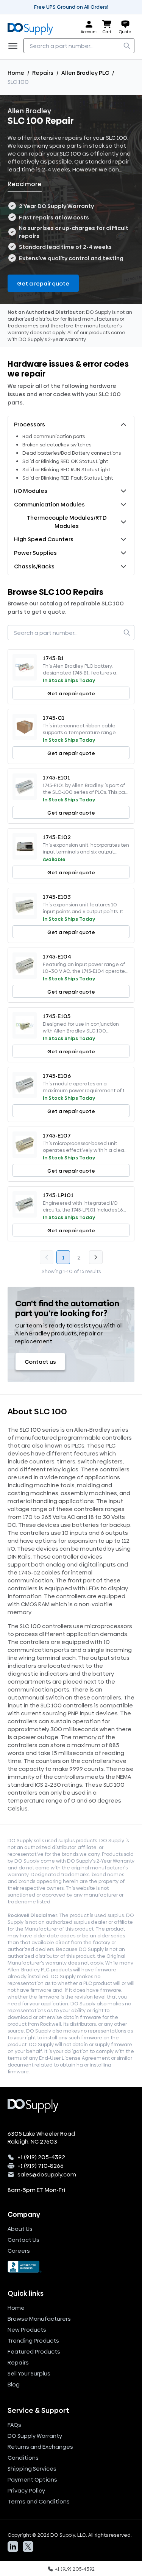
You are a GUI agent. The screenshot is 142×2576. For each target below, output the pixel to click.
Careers (19, 2251)
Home (16, 73)
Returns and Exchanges (40, 2447)
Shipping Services (32, 2469)
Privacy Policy (26, 2490)
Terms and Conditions (39, 2501)
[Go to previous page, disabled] (47, 1257)
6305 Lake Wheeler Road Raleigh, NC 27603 (41, 2138)
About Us (20, 2229)
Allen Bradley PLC (85, 73)
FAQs (14, 2425)
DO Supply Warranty (35, 2436)
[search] (127, 46)
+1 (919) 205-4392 (41, 2157)
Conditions (23, 2458)
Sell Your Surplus (29, 2373)
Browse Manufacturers (39, 2319)
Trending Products (33, 2341)
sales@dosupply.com (47, 2174)
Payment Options (32, 2480)
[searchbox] (79, 46)
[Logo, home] (33, 27)
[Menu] (15, 46)
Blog (14, 2384)
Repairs (43, 73)
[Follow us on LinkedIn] (13, 2547)
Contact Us (23, 2240)
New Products (27, 2330)
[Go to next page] (96, 1257)
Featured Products (34, 2351)
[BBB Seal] (71, 2267)
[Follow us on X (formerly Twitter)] (28, 2547)
